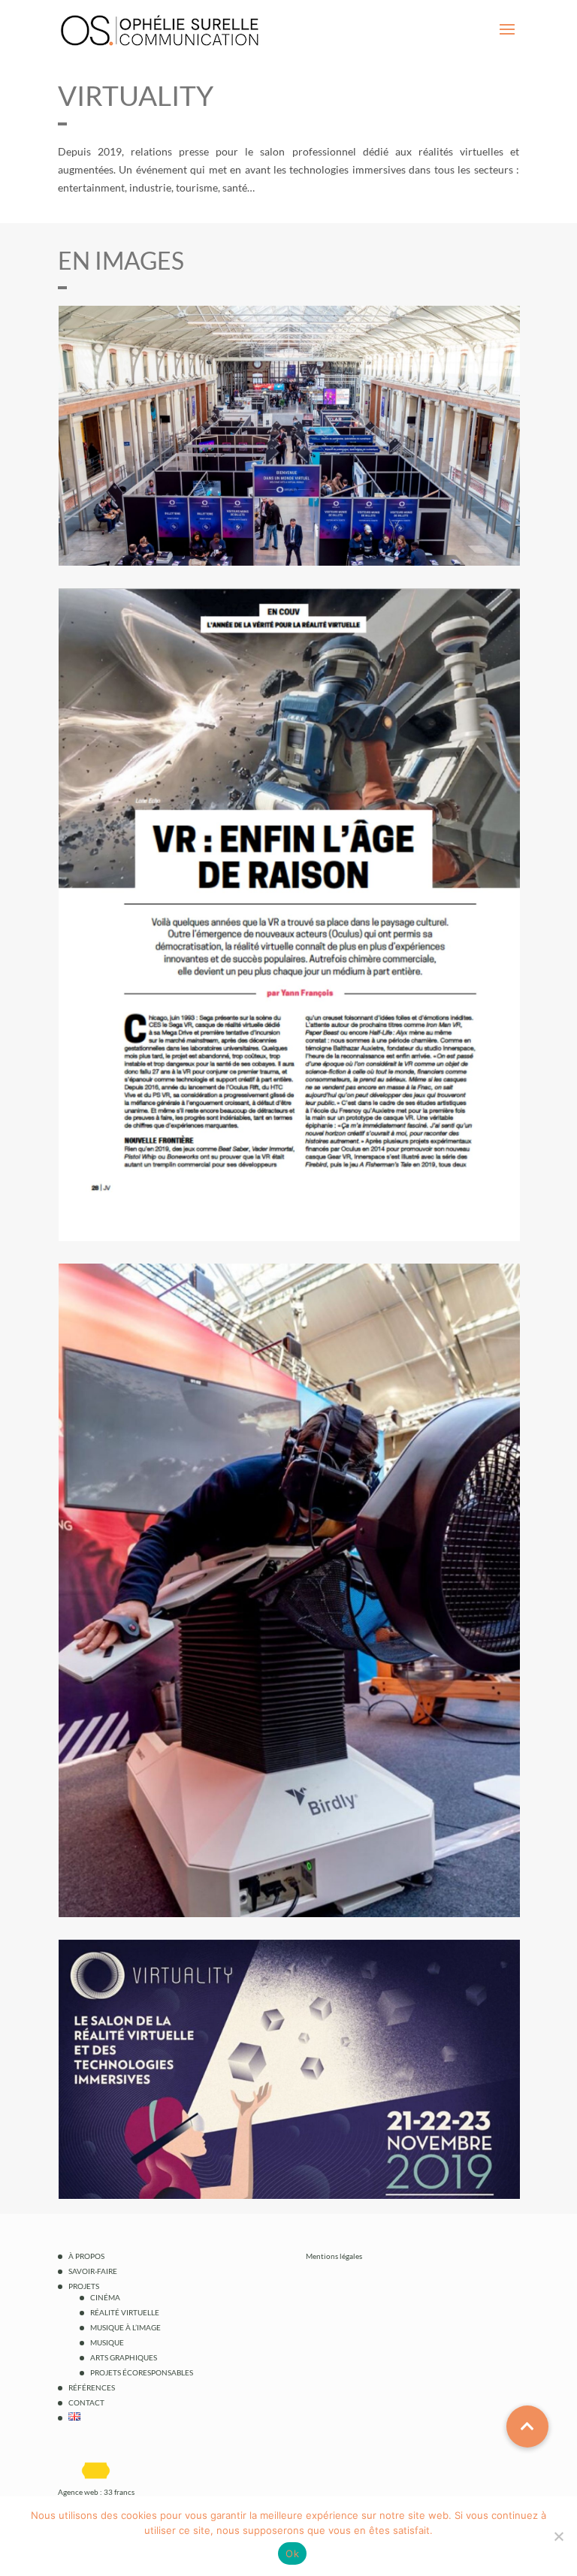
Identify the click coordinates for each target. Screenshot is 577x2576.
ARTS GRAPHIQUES (124, 2357)
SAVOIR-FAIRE (93, 2271)
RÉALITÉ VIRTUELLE (125, 2312)
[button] (527, 2427)
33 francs (119, 2492)
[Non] (558, 2536)
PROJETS (84, 2286)
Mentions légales (334, 2256)
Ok (292, 2553)
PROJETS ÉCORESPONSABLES (142, 2372)
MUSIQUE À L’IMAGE (125, 2327)
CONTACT (86, 2402)
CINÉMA (105, 2297)
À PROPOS (86, 2256)
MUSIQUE (107, 2342)
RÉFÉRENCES (92, 2387)
